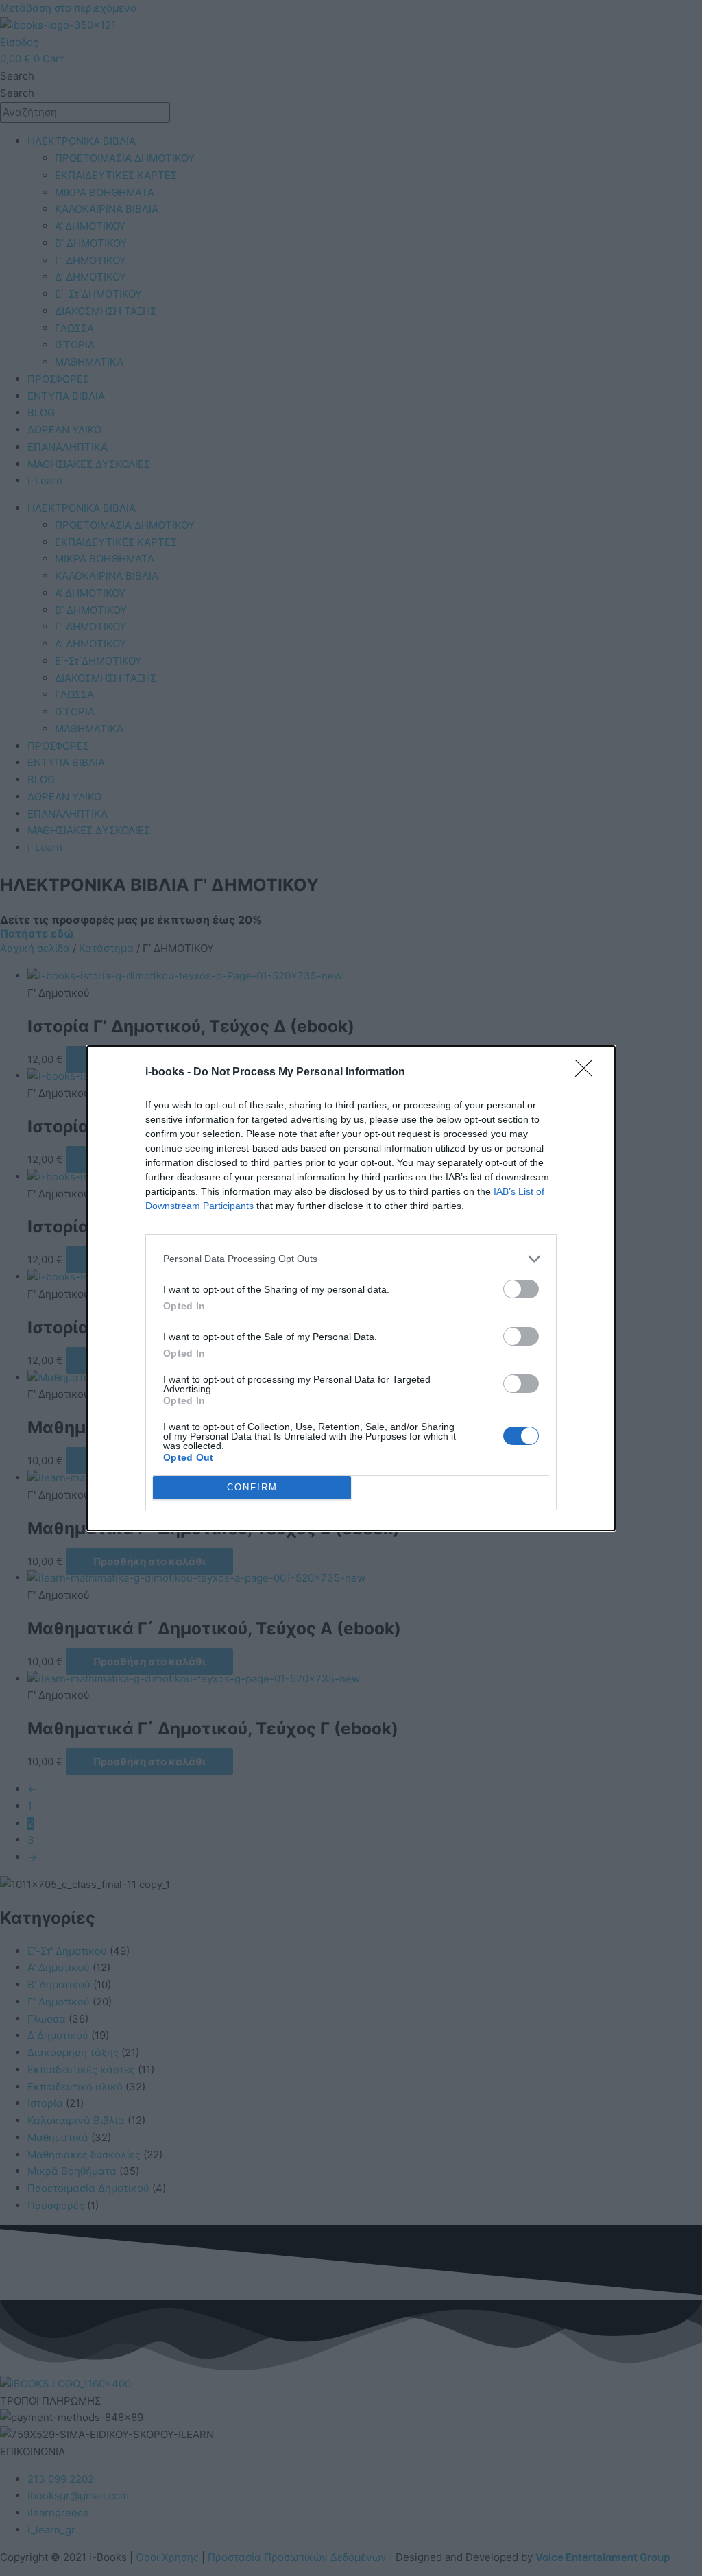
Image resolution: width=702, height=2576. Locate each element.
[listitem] (351, 1259)
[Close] (588, 1073)
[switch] (521, 1289)
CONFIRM (252, 1487)
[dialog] (351, 1288)
